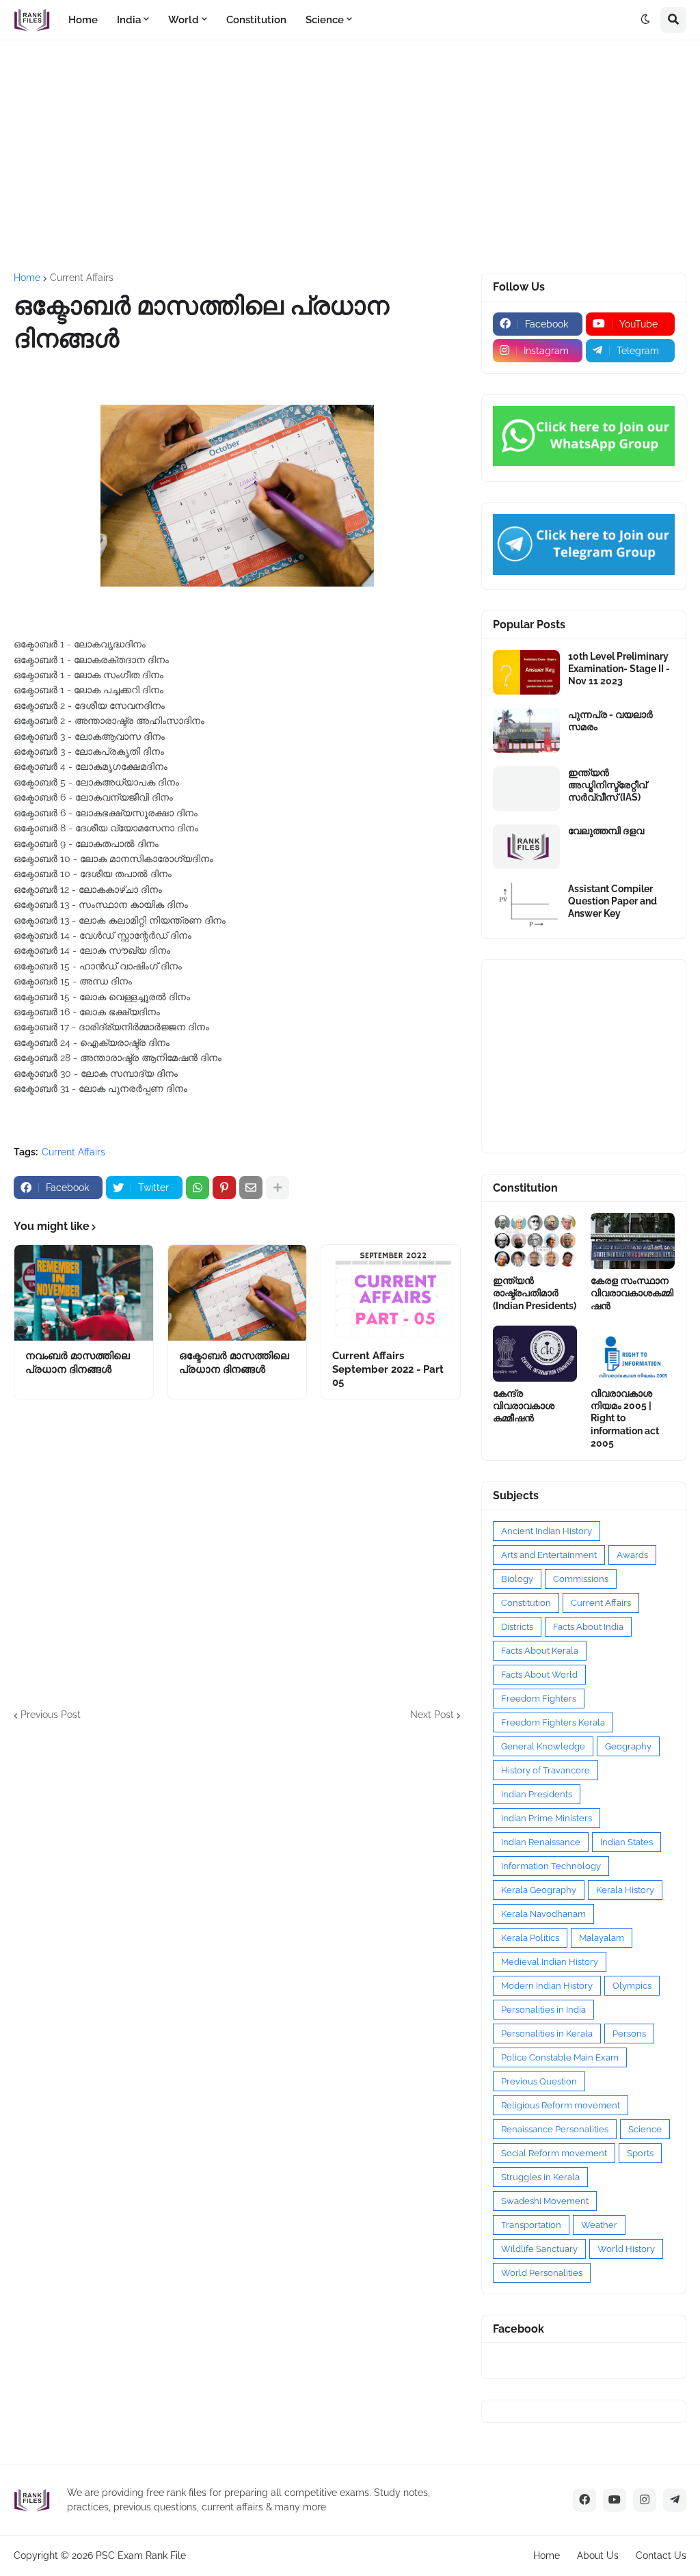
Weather (599, 2225)
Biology (517, 1579)
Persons (629, 2034)
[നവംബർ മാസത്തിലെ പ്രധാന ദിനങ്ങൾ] (84, 1293)
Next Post (432, 1715)
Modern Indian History (547, 1986)
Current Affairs (82, 278)
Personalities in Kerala (547, 2034)
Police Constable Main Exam (560, 2057)
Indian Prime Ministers (547, 1818)
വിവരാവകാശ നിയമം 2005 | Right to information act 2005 (625, 1418)
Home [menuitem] (83, 20)
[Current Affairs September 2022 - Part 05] (391, 1293)
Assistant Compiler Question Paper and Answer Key (612, 901)
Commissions (581, 1579)
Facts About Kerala (540, 1651)
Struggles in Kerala (540, 2177)
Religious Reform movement (561, 2105)
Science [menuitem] (325, 20)
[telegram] (675, 2500)
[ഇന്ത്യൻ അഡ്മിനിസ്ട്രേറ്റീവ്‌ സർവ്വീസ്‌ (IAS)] (526, 789)
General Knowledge (543, 1746)
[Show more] (278, 1188)
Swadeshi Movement (545, 2201)
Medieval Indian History (550, 1962)
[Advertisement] (350, 157)
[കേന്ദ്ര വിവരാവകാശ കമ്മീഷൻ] (535, 1354)
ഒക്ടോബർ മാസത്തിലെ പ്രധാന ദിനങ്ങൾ (234, 1363)
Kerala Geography (539, 1890)
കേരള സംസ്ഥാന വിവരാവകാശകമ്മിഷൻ (632, 1293)
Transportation (531, 2225)
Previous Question (539, 2081)
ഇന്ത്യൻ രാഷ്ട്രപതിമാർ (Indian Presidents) (535, 1293)
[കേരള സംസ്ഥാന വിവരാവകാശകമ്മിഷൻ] (633, 1241)
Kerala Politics (530, 1938)
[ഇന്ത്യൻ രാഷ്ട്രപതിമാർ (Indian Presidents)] (535, 1241)
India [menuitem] (129, 20)
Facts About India (588, 1627)
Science (645, 2129)
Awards (632, 1555)
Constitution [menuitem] (256, 20)
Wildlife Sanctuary (539, 2249)
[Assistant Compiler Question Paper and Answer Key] (526, 905)
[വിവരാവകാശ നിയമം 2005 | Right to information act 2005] (633, 1354)
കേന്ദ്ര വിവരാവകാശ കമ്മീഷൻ (524, 1406)
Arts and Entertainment (549, 1555)
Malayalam (602, 1938)
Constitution (526, 1603)
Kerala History (625, 1890)
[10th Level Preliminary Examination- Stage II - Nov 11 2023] (526, 672)
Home (27, 278)
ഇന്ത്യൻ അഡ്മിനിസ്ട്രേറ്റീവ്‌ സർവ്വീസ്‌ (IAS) (607, 785)
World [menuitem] (184, 20)
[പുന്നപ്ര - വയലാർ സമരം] (526, 730)
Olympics (632, 1986)
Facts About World (539, 1675)
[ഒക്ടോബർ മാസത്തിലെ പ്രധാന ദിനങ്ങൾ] (238, 1293)
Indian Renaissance (541, 1842)
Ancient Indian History (547, 1531)
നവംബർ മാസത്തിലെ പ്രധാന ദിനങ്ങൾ (78, 1363)
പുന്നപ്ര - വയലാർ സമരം (610, 721)
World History (626, 2249)
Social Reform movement (554, 2153)
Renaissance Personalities (555, 2129)
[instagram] (645, 2500)
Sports (640, 2153)
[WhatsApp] (198, 1188)
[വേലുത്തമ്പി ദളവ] (526, 847)
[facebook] (584, 2500)
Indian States (627, 1842)
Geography (628, 1746)
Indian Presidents (537, 1794)
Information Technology (551, 1866)
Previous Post (51, 1715)
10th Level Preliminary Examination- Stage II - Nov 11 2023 (619, 669)
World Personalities (542, 2273)
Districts (517, 1627)
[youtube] (615, 2500)
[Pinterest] (224, 1188)
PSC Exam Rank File (141, 2555)
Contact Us (661, 2555)
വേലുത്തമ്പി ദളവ (606, 831)
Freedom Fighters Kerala (553, 1722)
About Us (598, 2555)
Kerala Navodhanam (543, 1914)
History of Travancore (546, 1770)
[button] (645, 20)
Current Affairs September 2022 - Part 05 (388, 1369)
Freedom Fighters (539, 1699)
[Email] (251, 1188)
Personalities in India (543, 2010)
